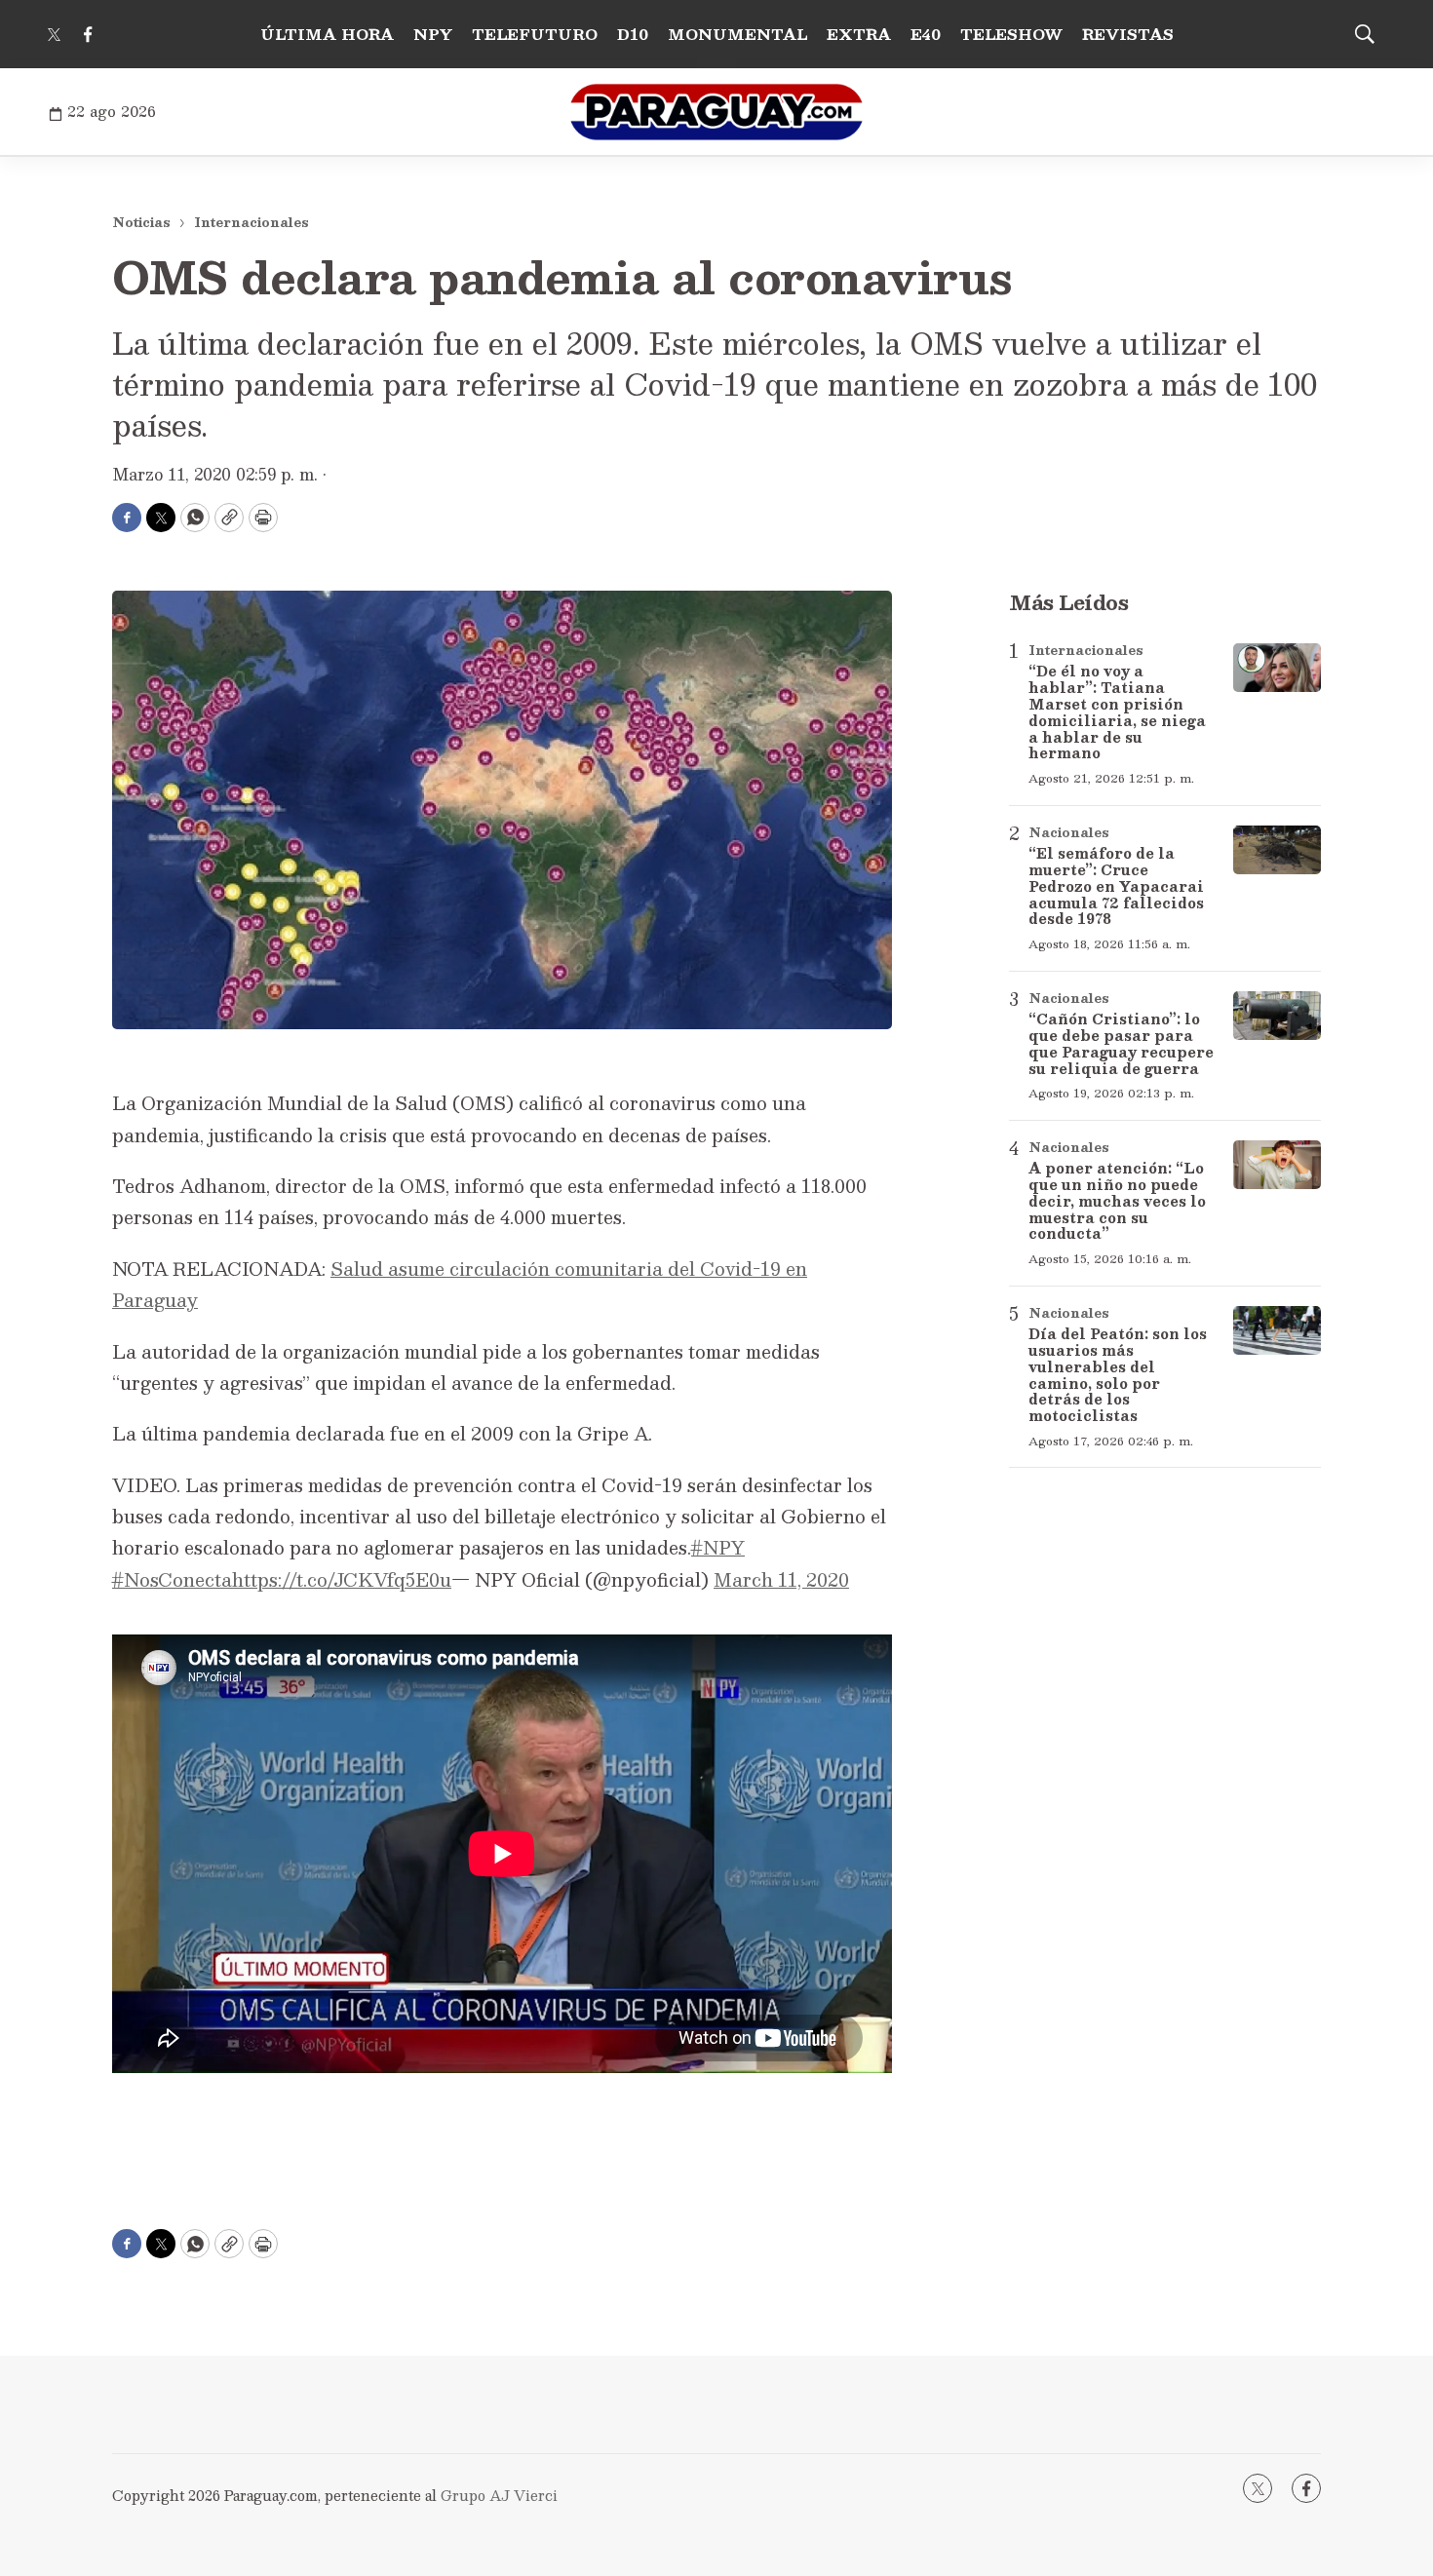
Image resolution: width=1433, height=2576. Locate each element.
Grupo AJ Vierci (499, 2495)
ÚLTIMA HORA (327, 34)
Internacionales (252, 222)
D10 (633, 34)
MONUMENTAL (737, 34)
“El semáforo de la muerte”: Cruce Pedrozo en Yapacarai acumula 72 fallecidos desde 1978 (1116, 885)
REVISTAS (1128, 34)
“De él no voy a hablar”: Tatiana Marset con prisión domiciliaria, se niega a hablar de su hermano (1117, 711)
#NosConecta (172, 1580)
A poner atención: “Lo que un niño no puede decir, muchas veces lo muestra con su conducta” (1117, 1200)
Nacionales (1069, 832)
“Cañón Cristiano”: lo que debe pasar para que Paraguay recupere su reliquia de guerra (1121, 1043)
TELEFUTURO (535, 34)
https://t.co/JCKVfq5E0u (342, 1580)
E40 (926, 34)
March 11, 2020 (781, 1580)
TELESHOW (1011, 34)
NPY (433, 34)
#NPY (718, 1548)
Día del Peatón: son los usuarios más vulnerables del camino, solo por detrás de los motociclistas (1118, 1374)
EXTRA (859, 34)
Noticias (141, 222)
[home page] (716, 112)
